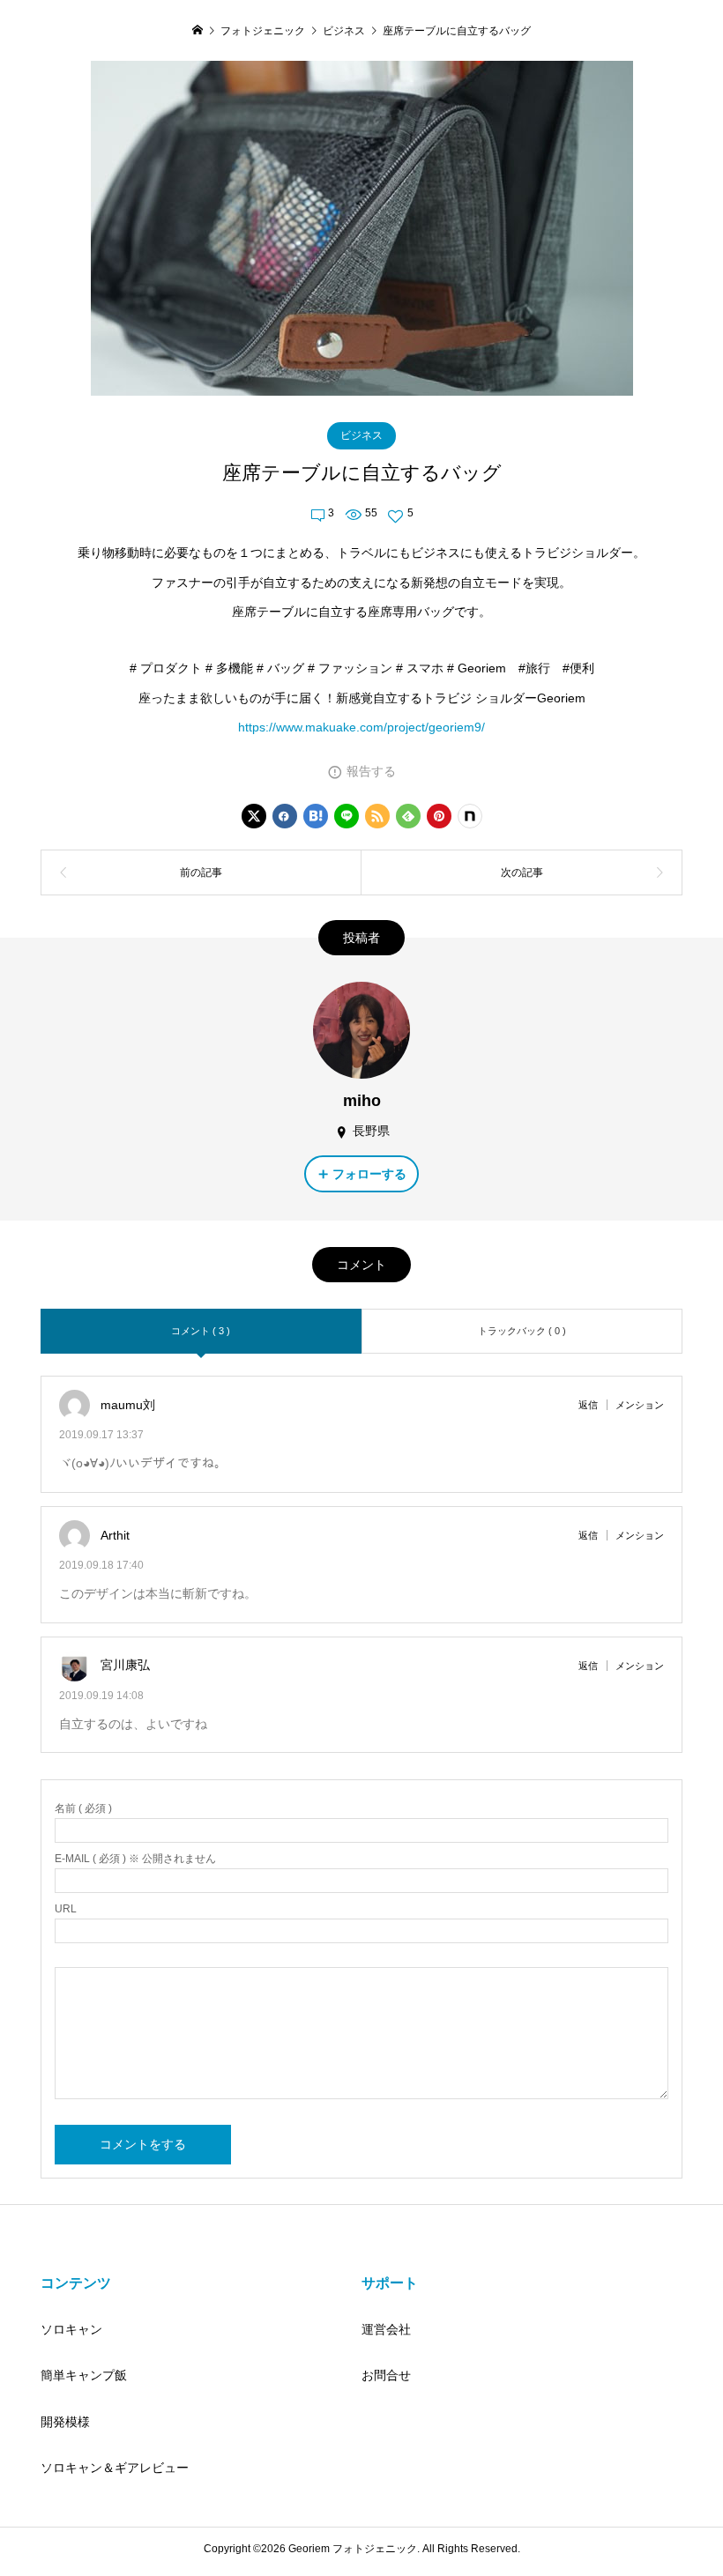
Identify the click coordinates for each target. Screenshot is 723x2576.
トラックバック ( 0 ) (522, 1331)
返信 (588, 1405)
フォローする (369, 1174)
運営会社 (386, 2329)
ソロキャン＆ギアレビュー (115, 2468)
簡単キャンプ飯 (84, 2375)
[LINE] (347, 816)
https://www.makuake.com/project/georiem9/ (361, 727)
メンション (640, 1405)
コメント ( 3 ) (201, 1331)
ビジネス (361, 435)
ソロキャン (71, 2329)
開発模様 (65, 2422)
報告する (371, 771)
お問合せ (386, 2375)
